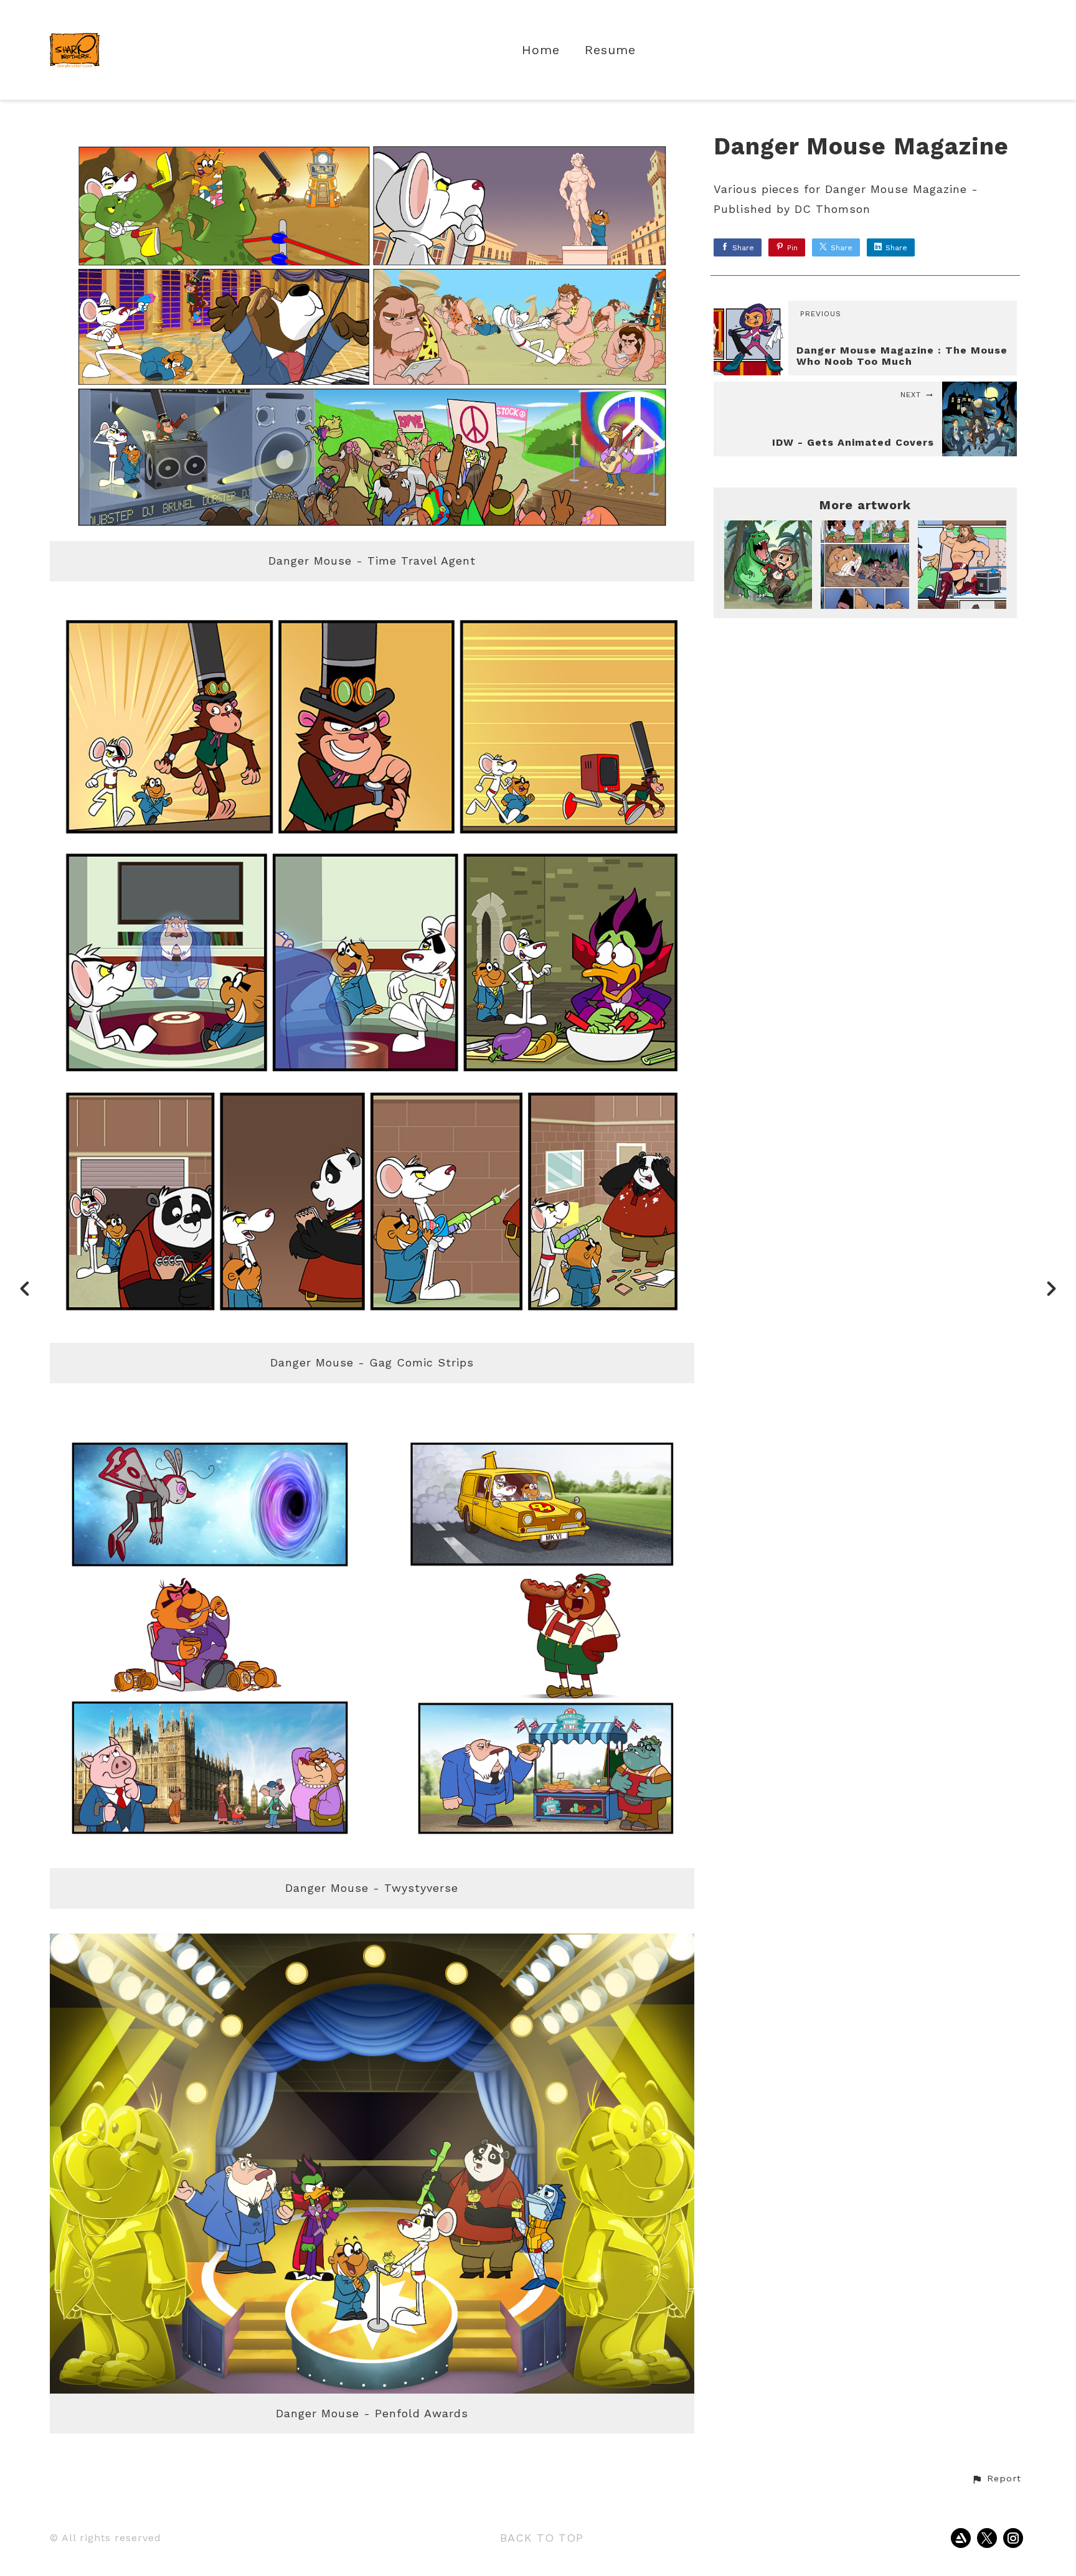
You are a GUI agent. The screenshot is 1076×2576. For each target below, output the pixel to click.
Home (541, 50)
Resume (610, 50)
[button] (996, 2479)
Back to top (542, 2538)
